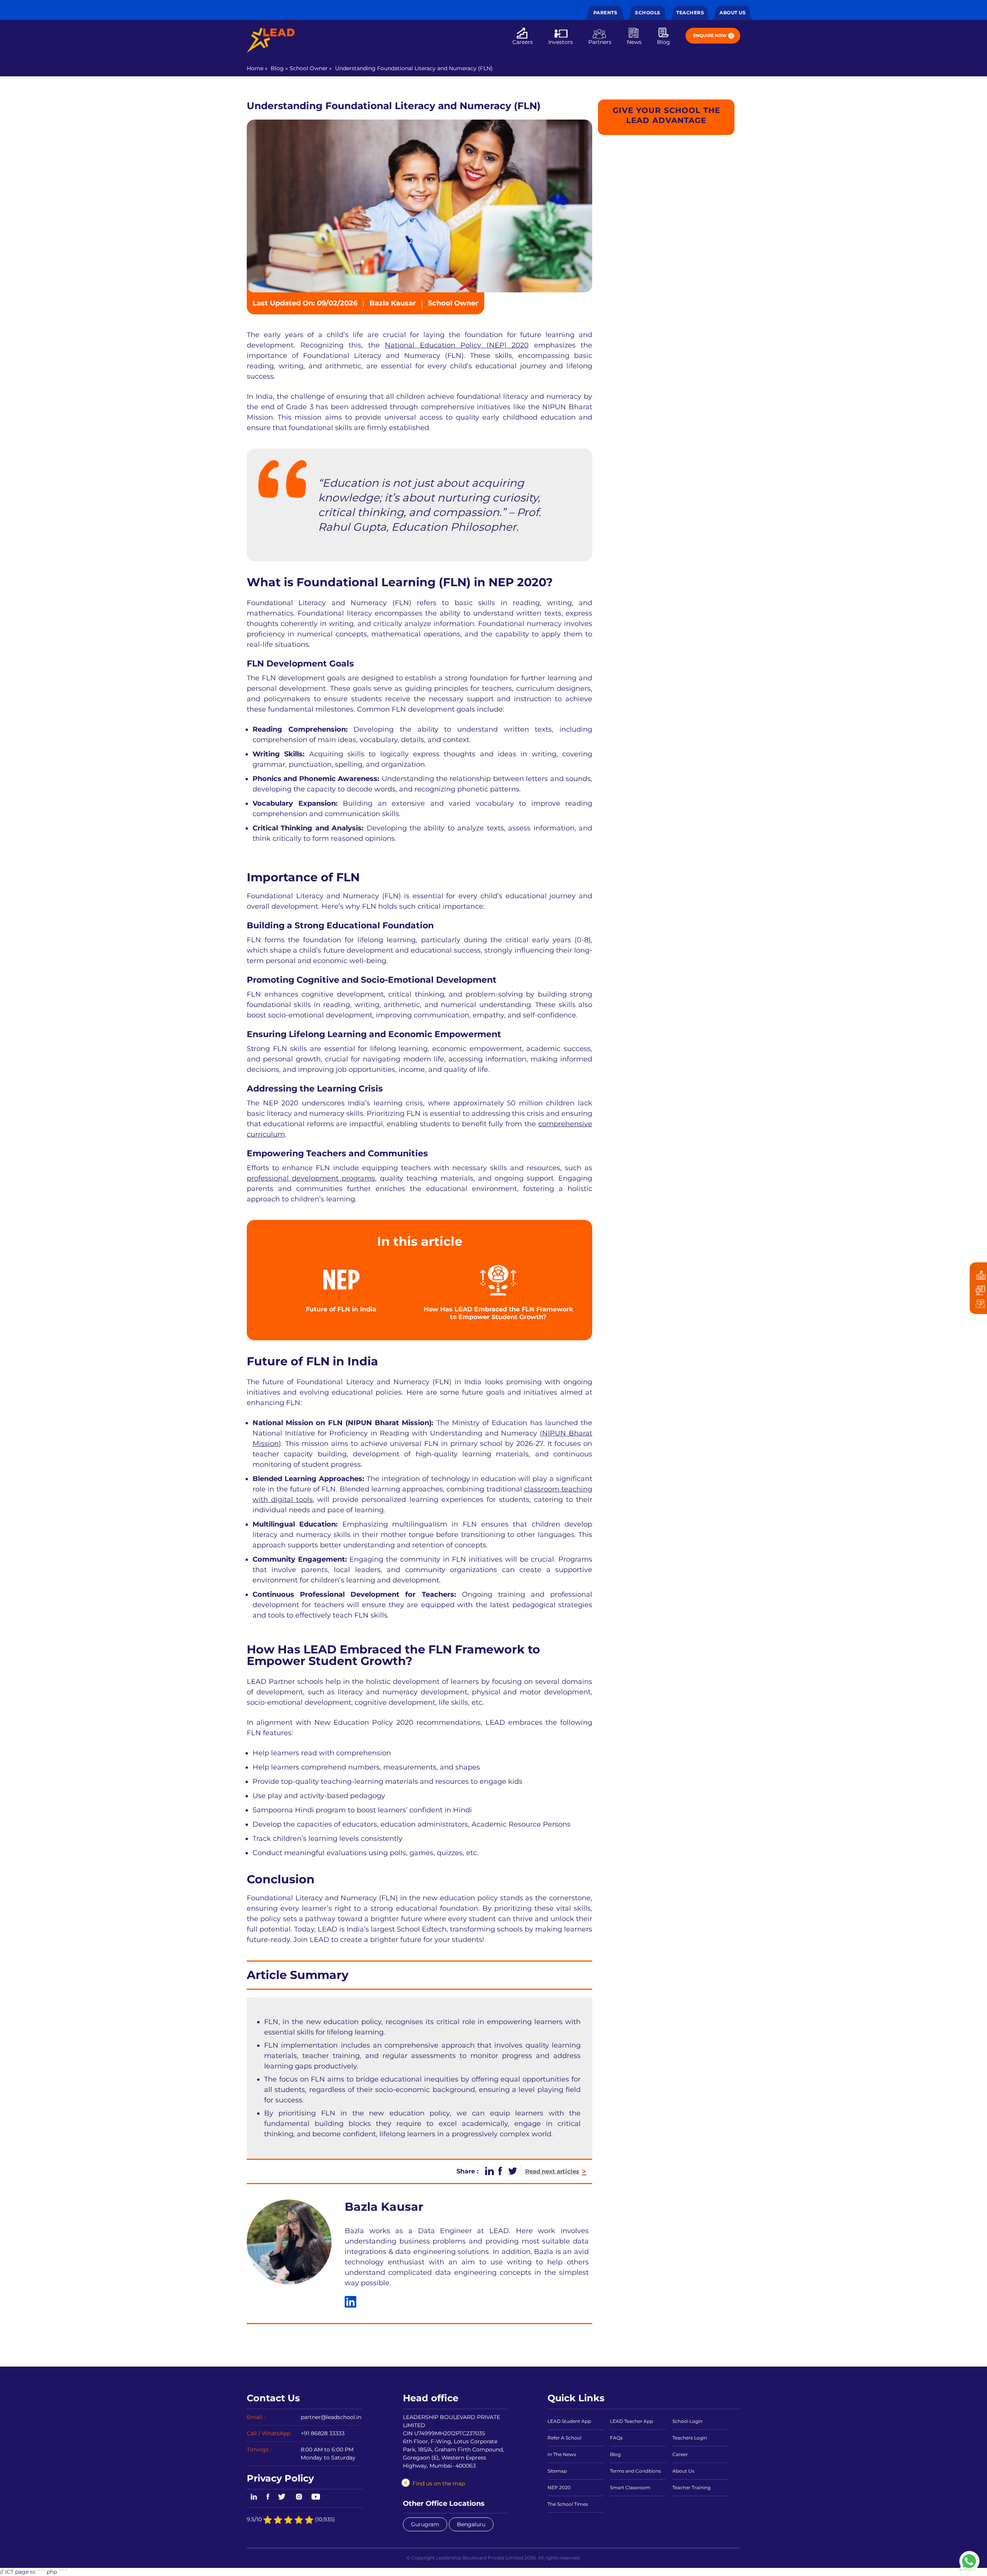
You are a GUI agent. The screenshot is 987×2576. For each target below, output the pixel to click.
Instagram (299, 2497)
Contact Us (273, 2398)
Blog (664, 42)
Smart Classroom (630, 2487)
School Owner (309, 68)
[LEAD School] (271, 40)
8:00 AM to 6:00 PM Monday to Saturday (328, 2454)
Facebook (268, 2497)
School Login (687, 2421)
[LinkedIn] (350, 2302)
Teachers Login (690, 2438)
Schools (648, 13)
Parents (606, 13)
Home (255, 68)
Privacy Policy (280, 2478)
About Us (733, 13)
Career (680, 2454)
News (634, 42)
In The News (562, 2454)
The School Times (568, 2504)
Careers (523, 42)
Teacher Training (691, 2487)
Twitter (282, 2497)
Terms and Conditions (635, 2471)
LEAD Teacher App (632, 2421)
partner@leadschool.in (331, 2417)
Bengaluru (471, 2524)
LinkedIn (253, 2497)
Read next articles (556, 2171)
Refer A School (564, 2438)
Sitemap (557, 2471)
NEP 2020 (559, 2487)
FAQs (616, 2438)
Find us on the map (439, 2483)
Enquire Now (710, 35)
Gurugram (425, 2524)
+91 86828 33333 (323, 2433)
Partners (600, 42)
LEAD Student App (569, 2421)
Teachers (690, 13)
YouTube (315, 2497)
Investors (561, 42)
